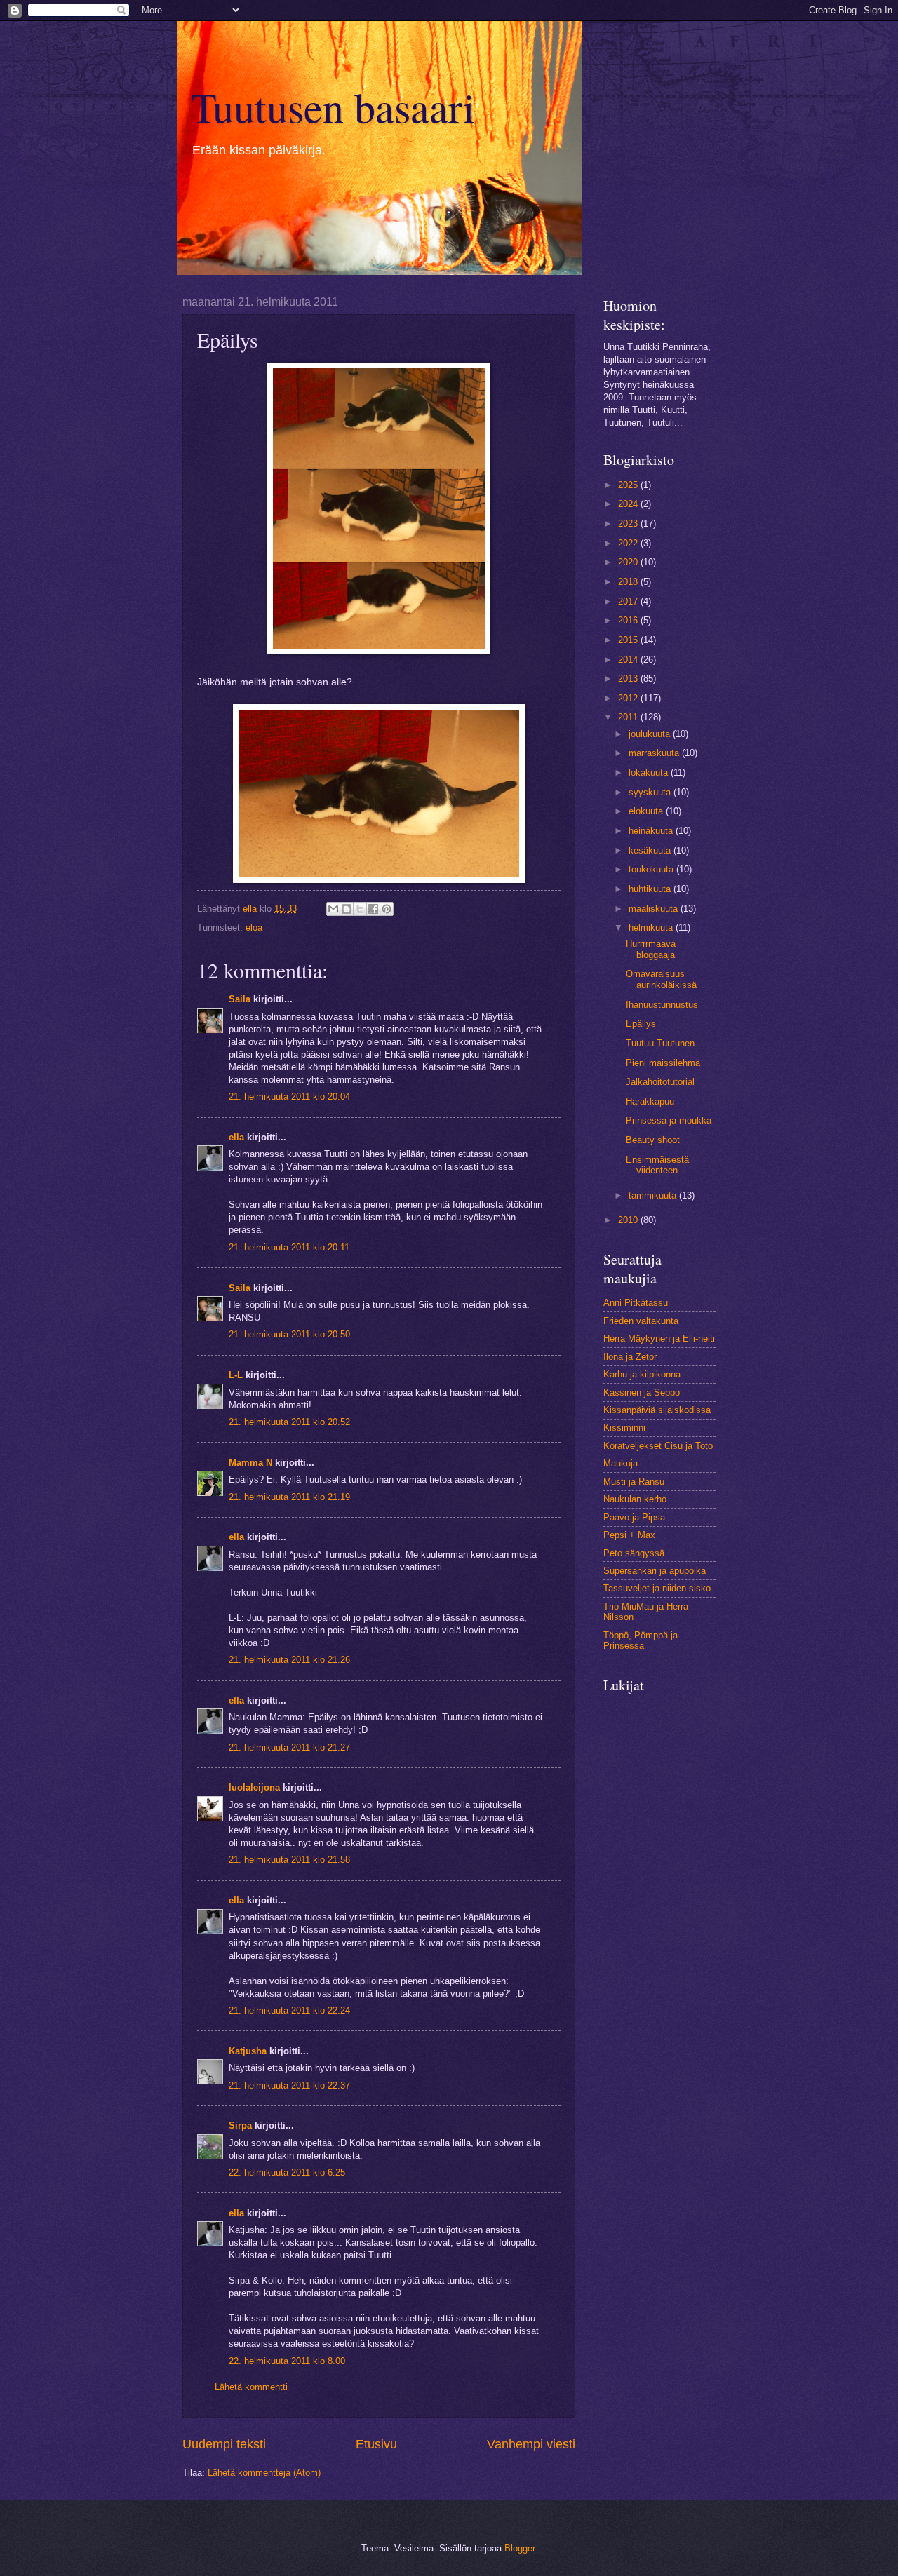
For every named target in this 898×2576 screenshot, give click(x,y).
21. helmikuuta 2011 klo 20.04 (289, 1097)
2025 (629, 485)
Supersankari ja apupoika (655, 1571)
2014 (629, 660)
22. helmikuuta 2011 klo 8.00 (287, 2361)
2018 (629, 582)
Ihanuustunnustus (662, 1005)
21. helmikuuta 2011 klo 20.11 (289, 1247)
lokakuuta (650, 773)
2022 (629, 543)
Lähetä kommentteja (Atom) (264, 2473)
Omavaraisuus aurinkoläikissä (661, 979)
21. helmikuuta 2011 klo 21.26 (289, 1660)
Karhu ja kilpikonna (642, 1374)
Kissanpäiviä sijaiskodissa (657, 1410)
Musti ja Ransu (634, 1482)
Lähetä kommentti (251, 2387)
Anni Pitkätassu (636, 1303)
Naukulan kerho (635, 1499)
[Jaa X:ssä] (360, 909)
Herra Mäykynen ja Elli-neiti (659, 1338)
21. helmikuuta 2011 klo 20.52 (289, 1422)
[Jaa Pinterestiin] (387, 909)
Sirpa (242, 2125)
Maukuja (621, 1463)
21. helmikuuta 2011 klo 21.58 (289, 1860)
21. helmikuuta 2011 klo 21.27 (289, 1747)
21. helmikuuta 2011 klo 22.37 (289, 2085)
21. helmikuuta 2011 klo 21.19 (289, 1497)
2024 (629, 504)
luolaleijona (254, 1787)
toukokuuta (652, 869)
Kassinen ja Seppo (642, 1392)
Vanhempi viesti (531, 2444)
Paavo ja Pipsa (634, 1517)
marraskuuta (655, 753)
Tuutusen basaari (333, 107)
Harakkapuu (650, 1101)
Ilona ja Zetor (630, 1357)
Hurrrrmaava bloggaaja (651, 949)
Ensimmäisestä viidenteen (657, 1165)
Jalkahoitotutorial (660, 1082)
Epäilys (641, 1024)
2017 (629, 601)
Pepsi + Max (629, 1535)
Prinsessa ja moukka (669, 1120)
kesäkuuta (651, 850)
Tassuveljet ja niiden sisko (657, 1588)
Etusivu (376, 2444)
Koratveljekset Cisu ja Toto (658, 1446)
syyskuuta (651, 792)
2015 (629, 640)
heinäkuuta (652, 831)
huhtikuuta (651, 889)
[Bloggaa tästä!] (347, 909)
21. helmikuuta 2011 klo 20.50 (289, 1334)
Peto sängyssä (634, 1553)
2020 (629, 562)
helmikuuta (652, 928)
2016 (629, 620)
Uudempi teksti (224, 2444)
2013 (629, 679)
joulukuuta (651, 734)
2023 (629, 524)
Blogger (520, 2548)
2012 (629, 698)
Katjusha (248, 2051)
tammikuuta (654, 1195)
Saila (240, 999)
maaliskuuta (655, 909)
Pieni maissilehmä (663, 1063)
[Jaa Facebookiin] (373, 909)
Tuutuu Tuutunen (660, 1043)
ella (236, 1137)
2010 (629, 1220)
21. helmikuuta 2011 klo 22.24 (289, 2010)
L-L (236, 1375)
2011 (629, 717)
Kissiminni (624, 1428)
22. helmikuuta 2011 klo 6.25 (287, 2172)
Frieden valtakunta (641, 1321)
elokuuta (647, 811)
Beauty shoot (653, 1140)
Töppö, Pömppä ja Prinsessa (641, 1640)
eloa (254, 928)
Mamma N (250, 1463)
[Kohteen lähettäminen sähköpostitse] (333, 909)
